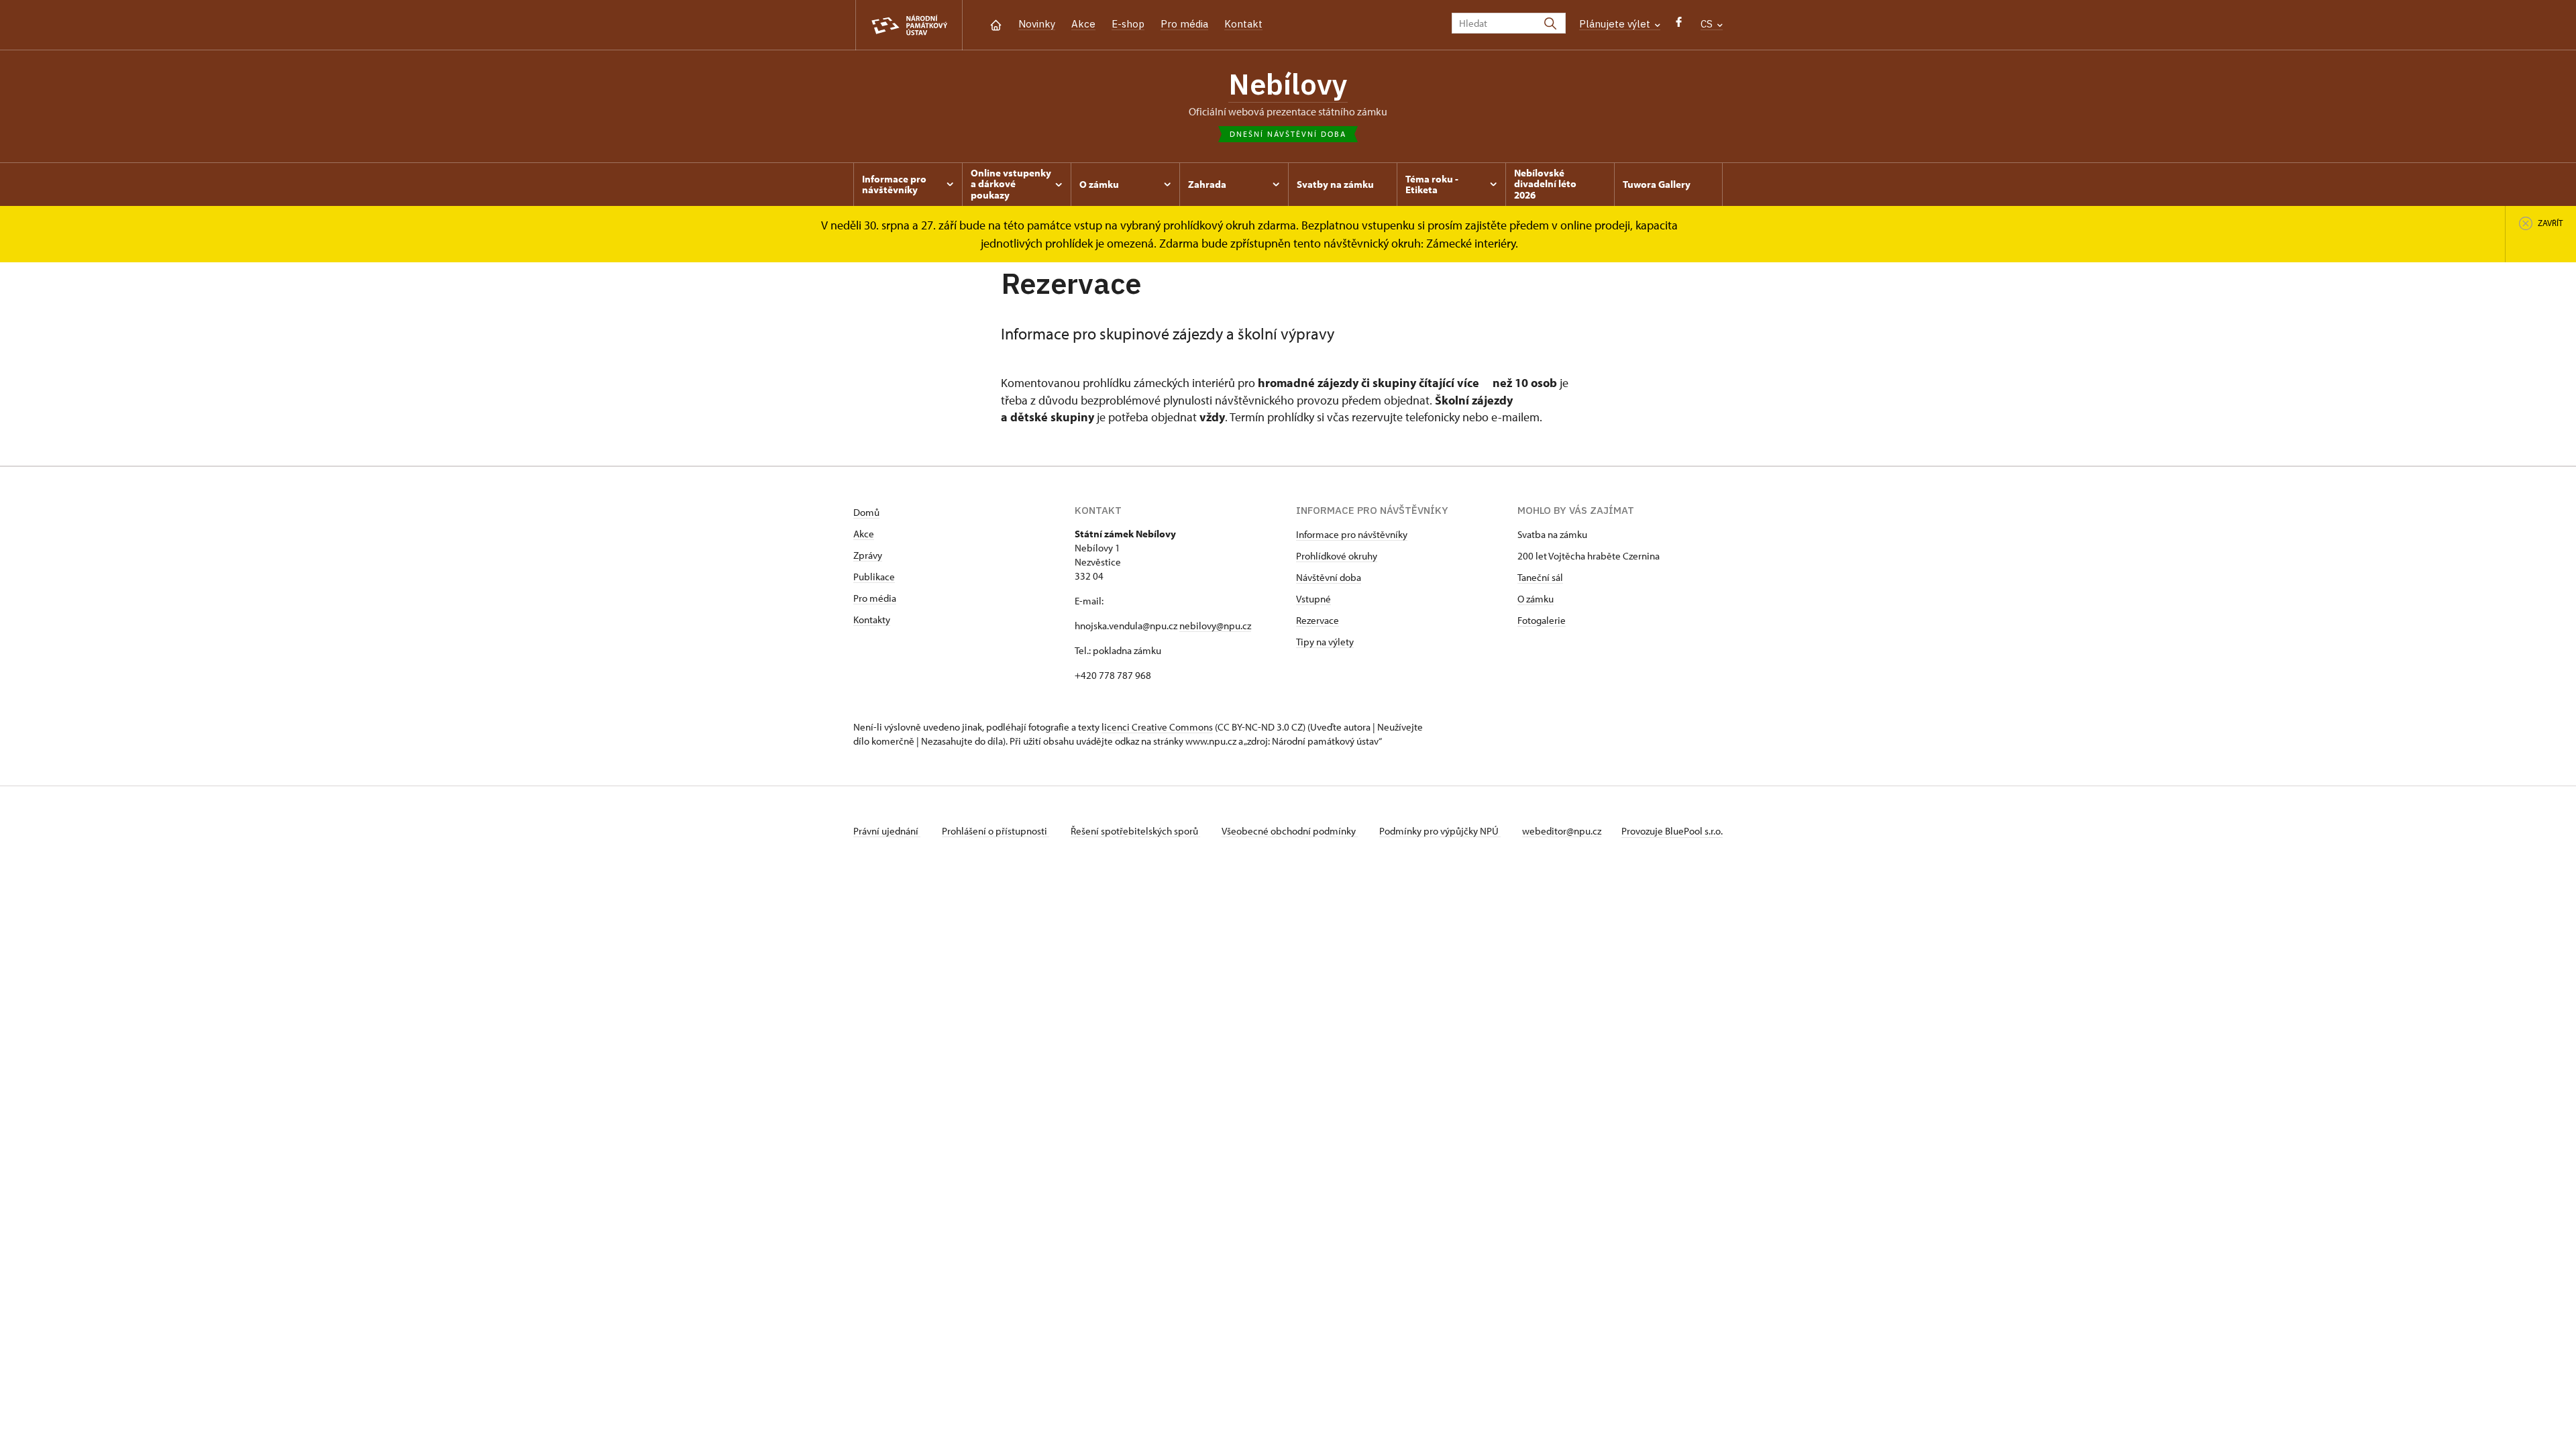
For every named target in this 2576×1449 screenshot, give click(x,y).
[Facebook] (1679, 25)
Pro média (1184, 24)
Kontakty (872, 620)
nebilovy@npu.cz (1215, 626)
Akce (1083, 24)
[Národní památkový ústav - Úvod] (909, 25)
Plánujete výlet (1616, 24)
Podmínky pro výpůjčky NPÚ (1440, 831)
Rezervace (1318, 620)
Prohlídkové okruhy (1337, 556)
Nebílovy (1288, 84)
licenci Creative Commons (1157, 727)
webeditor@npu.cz (1562, 831)
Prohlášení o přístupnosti (996, 831)
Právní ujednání (887, 831)
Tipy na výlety (1325, 642)
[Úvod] (996, 24)
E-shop (1128, 24)
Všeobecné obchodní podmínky (1290, 831)
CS (1708, 24)
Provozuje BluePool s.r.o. (1672, 831)
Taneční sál (1540, 577)
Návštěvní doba (1329, 577)
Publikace (874, 577)
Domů (866, 512)
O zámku (1536, 599)
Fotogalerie (1542, 620)
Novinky (1037, 24)
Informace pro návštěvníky (1352, 534)
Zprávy (868, 555)
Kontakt (1243, 24)
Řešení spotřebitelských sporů (1135, 831)
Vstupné (1313, 599)
